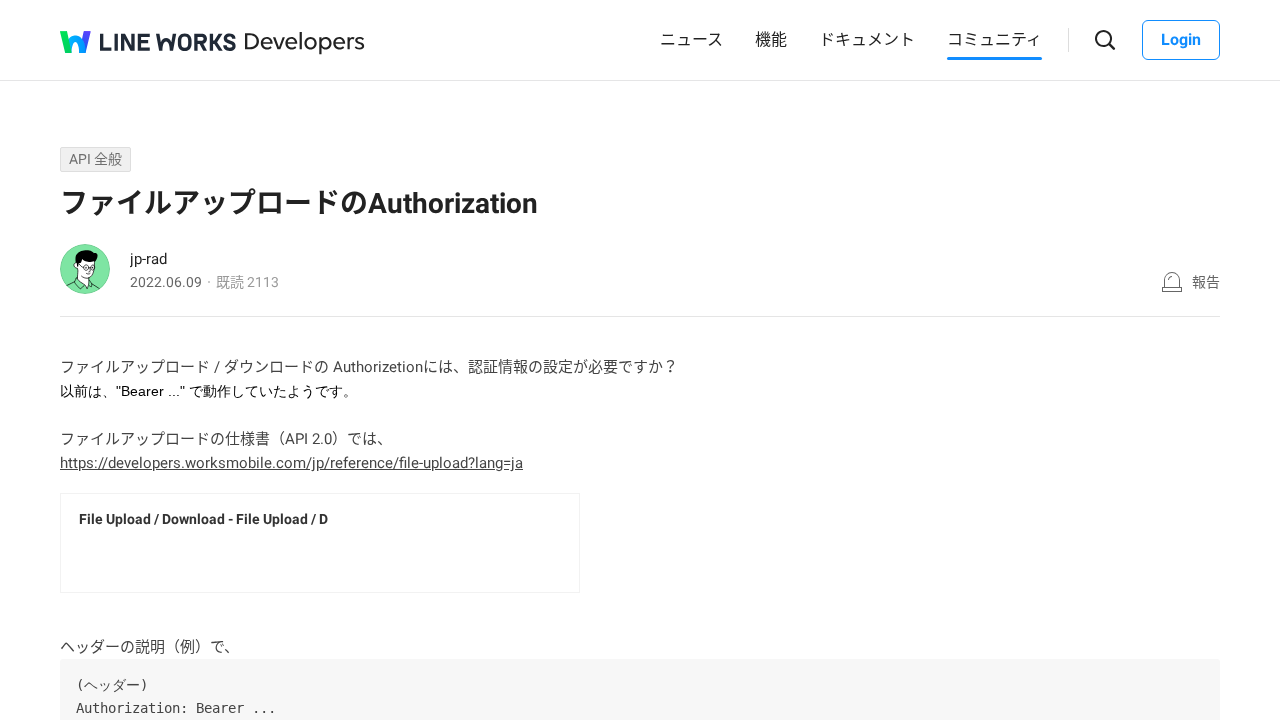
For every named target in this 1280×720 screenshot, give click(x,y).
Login (1181, 39)
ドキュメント (867, 39)
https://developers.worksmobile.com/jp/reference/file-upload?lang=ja (291, 463)
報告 (1206, 282)
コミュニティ (994, 39)
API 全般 (95, 159)
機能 (771, 39)
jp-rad (148, 259)
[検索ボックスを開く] (1105, 40)
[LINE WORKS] (148, 42)
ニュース (691, 39)
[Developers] (305, 43)
